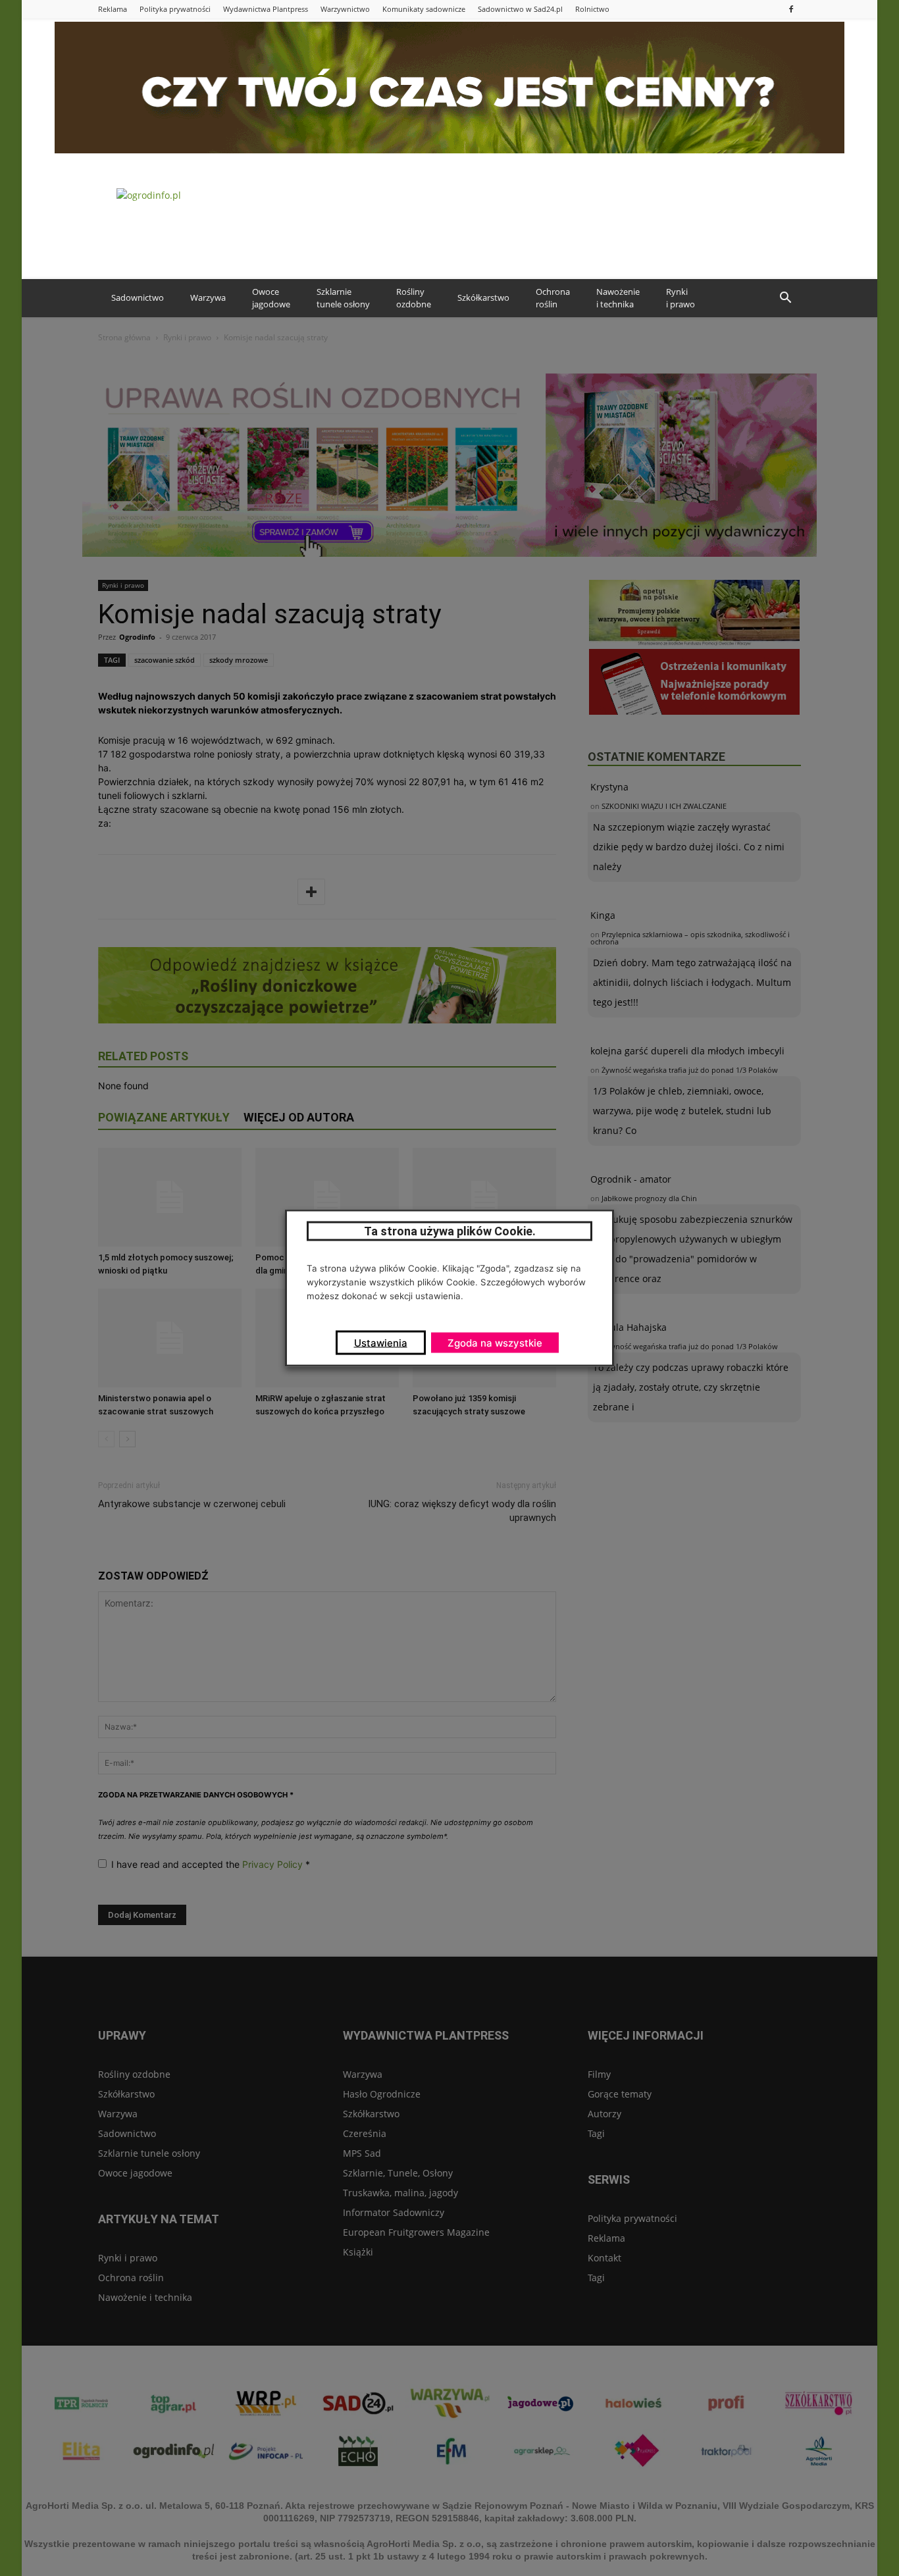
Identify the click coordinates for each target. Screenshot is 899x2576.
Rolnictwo (592, 9)
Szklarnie (343, 298)
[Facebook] (791, 9)
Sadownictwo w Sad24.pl (520, 9)
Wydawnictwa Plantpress (266, 9)
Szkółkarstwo (483, 297)
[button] (785, 298)
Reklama (113, 9)
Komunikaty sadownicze (424, 9)
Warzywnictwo (345, 9)
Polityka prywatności (175, 9)
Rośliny (414, 298)
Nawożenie (618, 298)
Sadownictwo (138, 297)
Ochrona (553, 298)
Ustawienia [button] (381, 1343)
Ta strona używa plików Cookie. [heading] (450, 1231)
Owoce (271, 298)
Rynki (681, 298)
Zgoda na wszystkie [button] (495, 1343)
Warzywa (208, 297)
